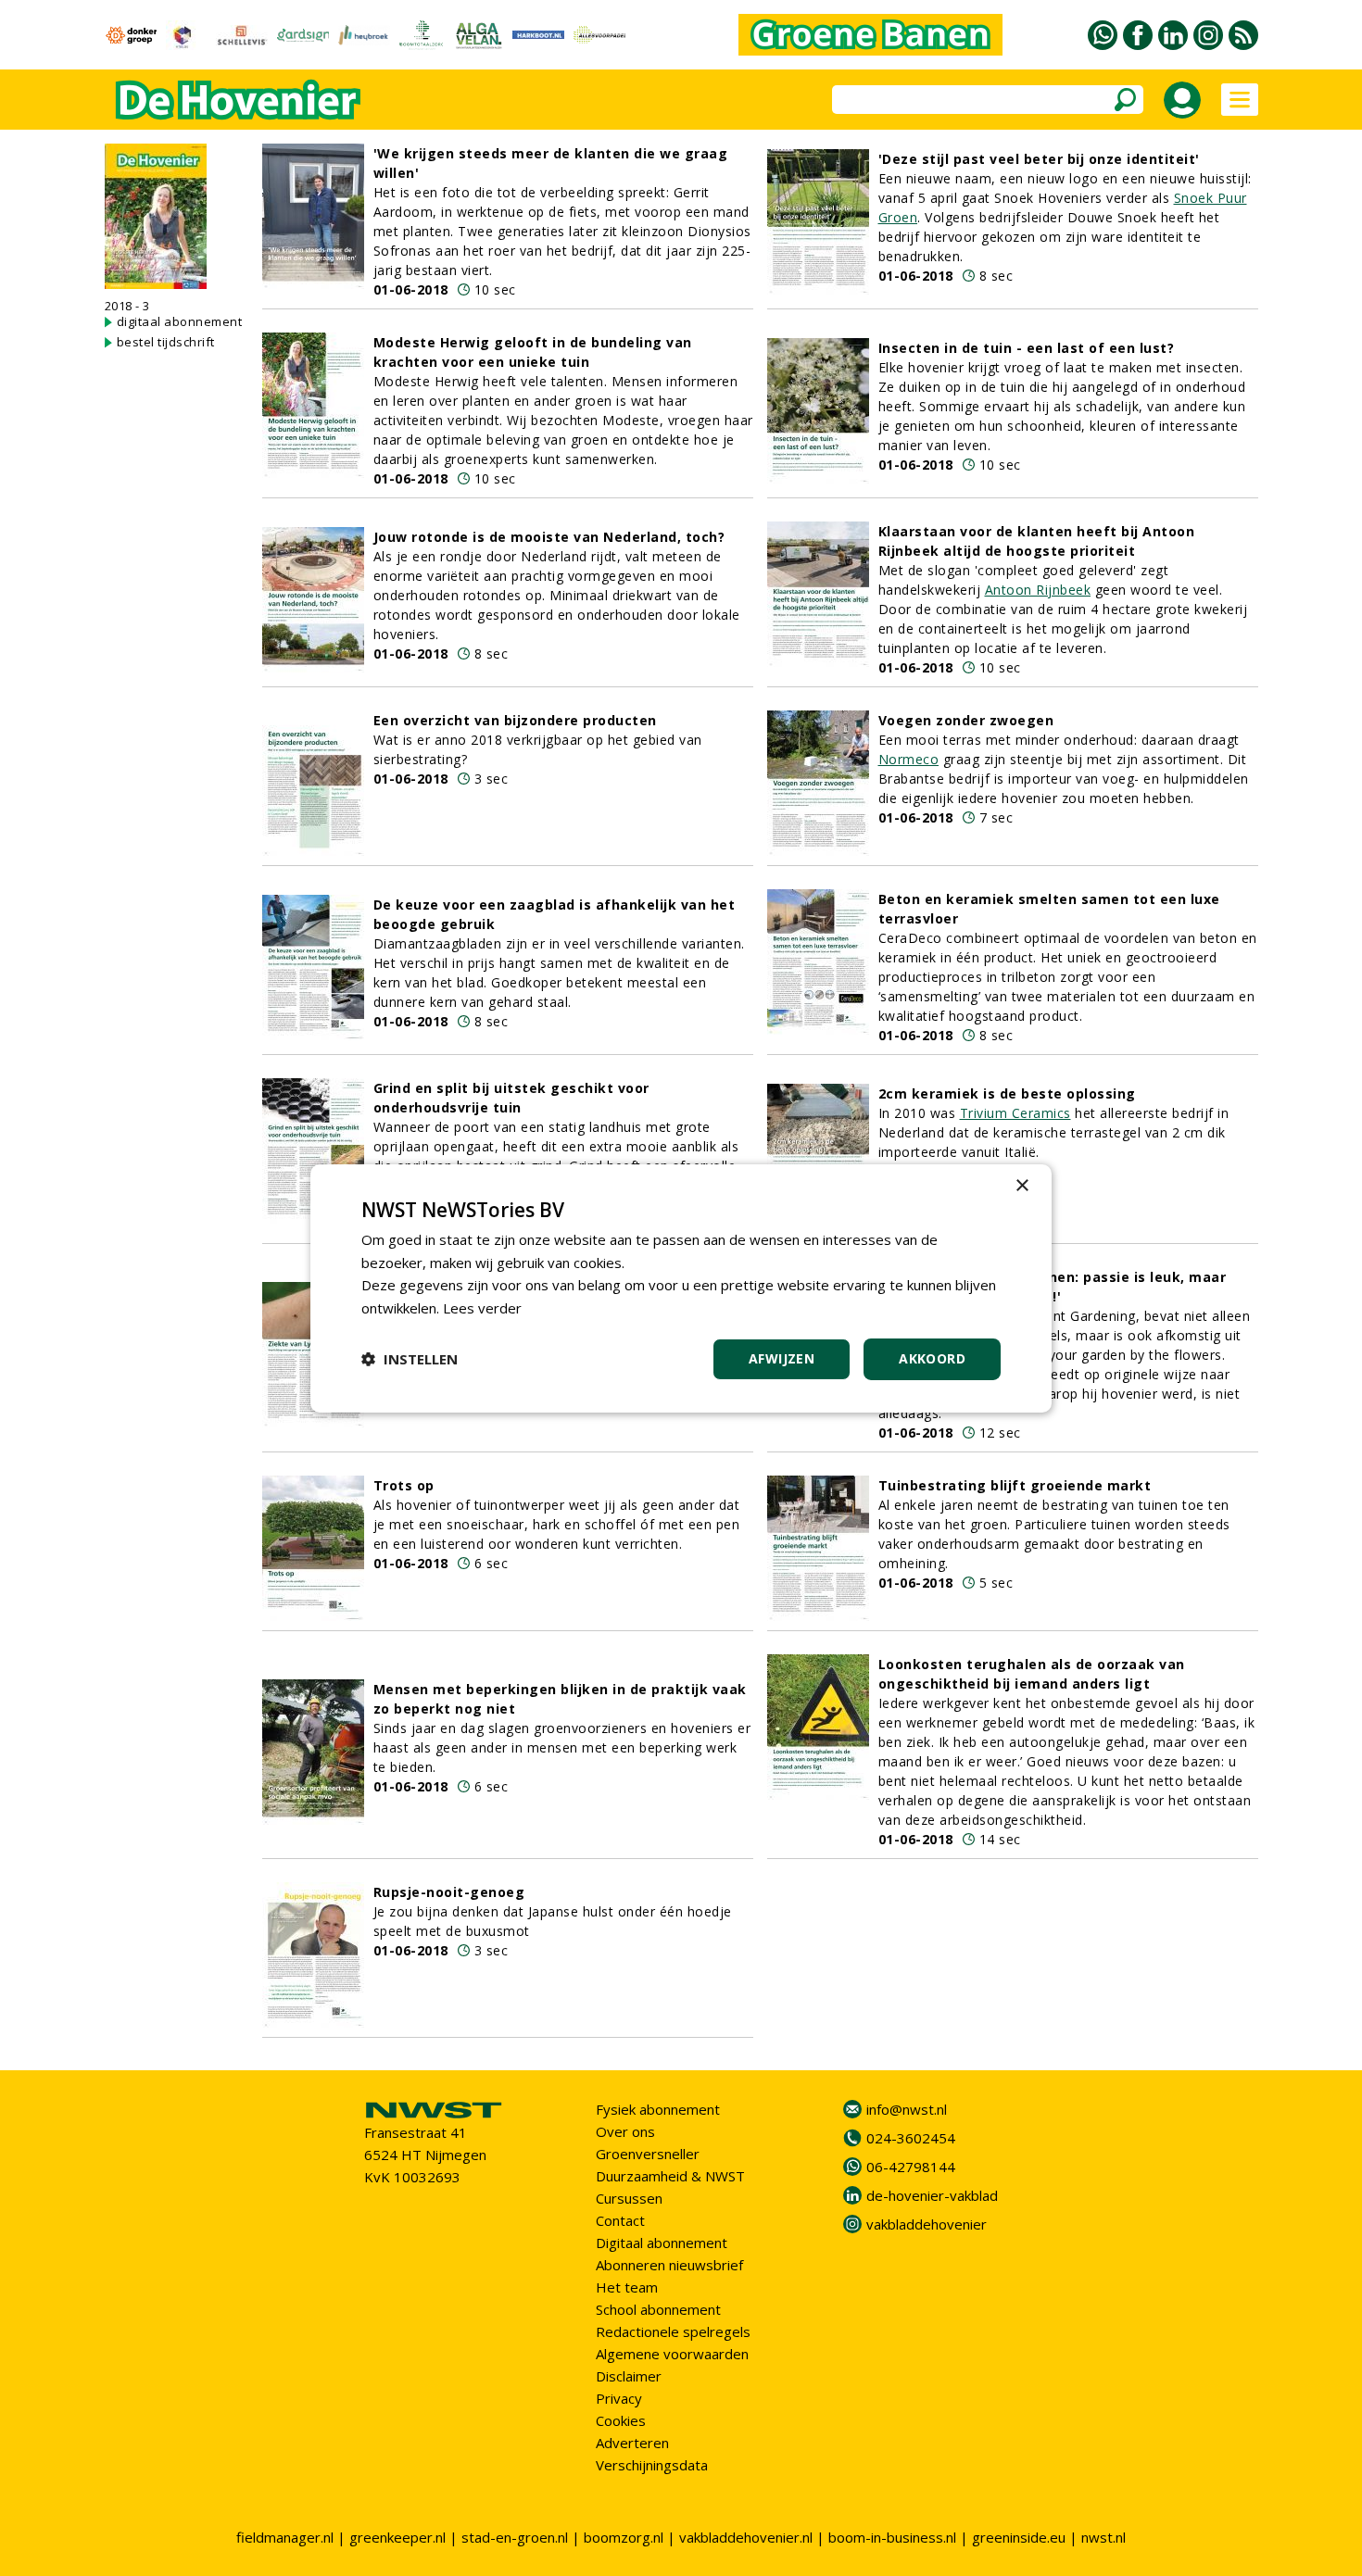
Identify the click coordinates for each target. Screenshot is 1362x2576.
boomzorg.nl (624, 2537)
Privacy (619, 2398)
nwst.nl (1103, 2537)
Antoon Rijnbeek (1038, 590)
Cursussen (629, 2198)
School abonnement (658, 2309)
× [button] (1021, 1185)
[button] (410, 1359)
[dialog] (681, 1288)
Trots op (404, 1485)
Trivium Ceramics (1015, 1113)
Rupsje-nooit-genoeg (449, 1892)
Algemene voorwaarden (672, 2354)
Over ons (625, 2131)
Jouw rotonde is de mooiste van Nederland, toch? (549, 537)
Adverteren (632, 2443)
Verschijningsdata (652, 2465)
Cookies (621, 2420)
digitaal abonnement (180, 321)
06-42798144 (911, 2167)
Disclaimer (629, 2376)
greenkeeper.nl (397, 2537)
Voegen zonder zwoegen (966, 720)
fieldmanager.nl (285, 2537)
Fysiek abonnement (658, 2109)
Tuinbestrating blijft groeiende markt (1015, 1485)
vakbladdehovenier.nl (746, 2537)
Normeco (909, 759)
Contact (620, 2220)
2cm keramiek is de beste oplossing (1007, 1093)
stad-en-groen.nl (515, 2537)
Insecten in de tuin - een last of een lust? (1027, 348)
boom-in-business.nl (892, 2537)
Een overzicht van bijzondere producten (515, 720)
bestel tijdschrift (166, 342)
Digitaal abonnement (662, 2243)
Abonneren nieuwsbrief (669, 2265)
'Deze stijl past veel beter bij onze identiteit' (1039, 159)
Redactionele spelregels (673, 2331)
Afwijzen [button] (782, 1358)
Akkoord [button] (932, 1358)
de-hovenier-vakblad (932, 2195)
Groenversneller (648, 2154)
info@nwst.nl (907, 2109)
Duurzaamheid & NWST (670, 2176)
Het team (627, 2287)
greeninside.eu (1019, 2537)
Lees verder (482, 1308)
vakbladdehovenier (927, 2224)
